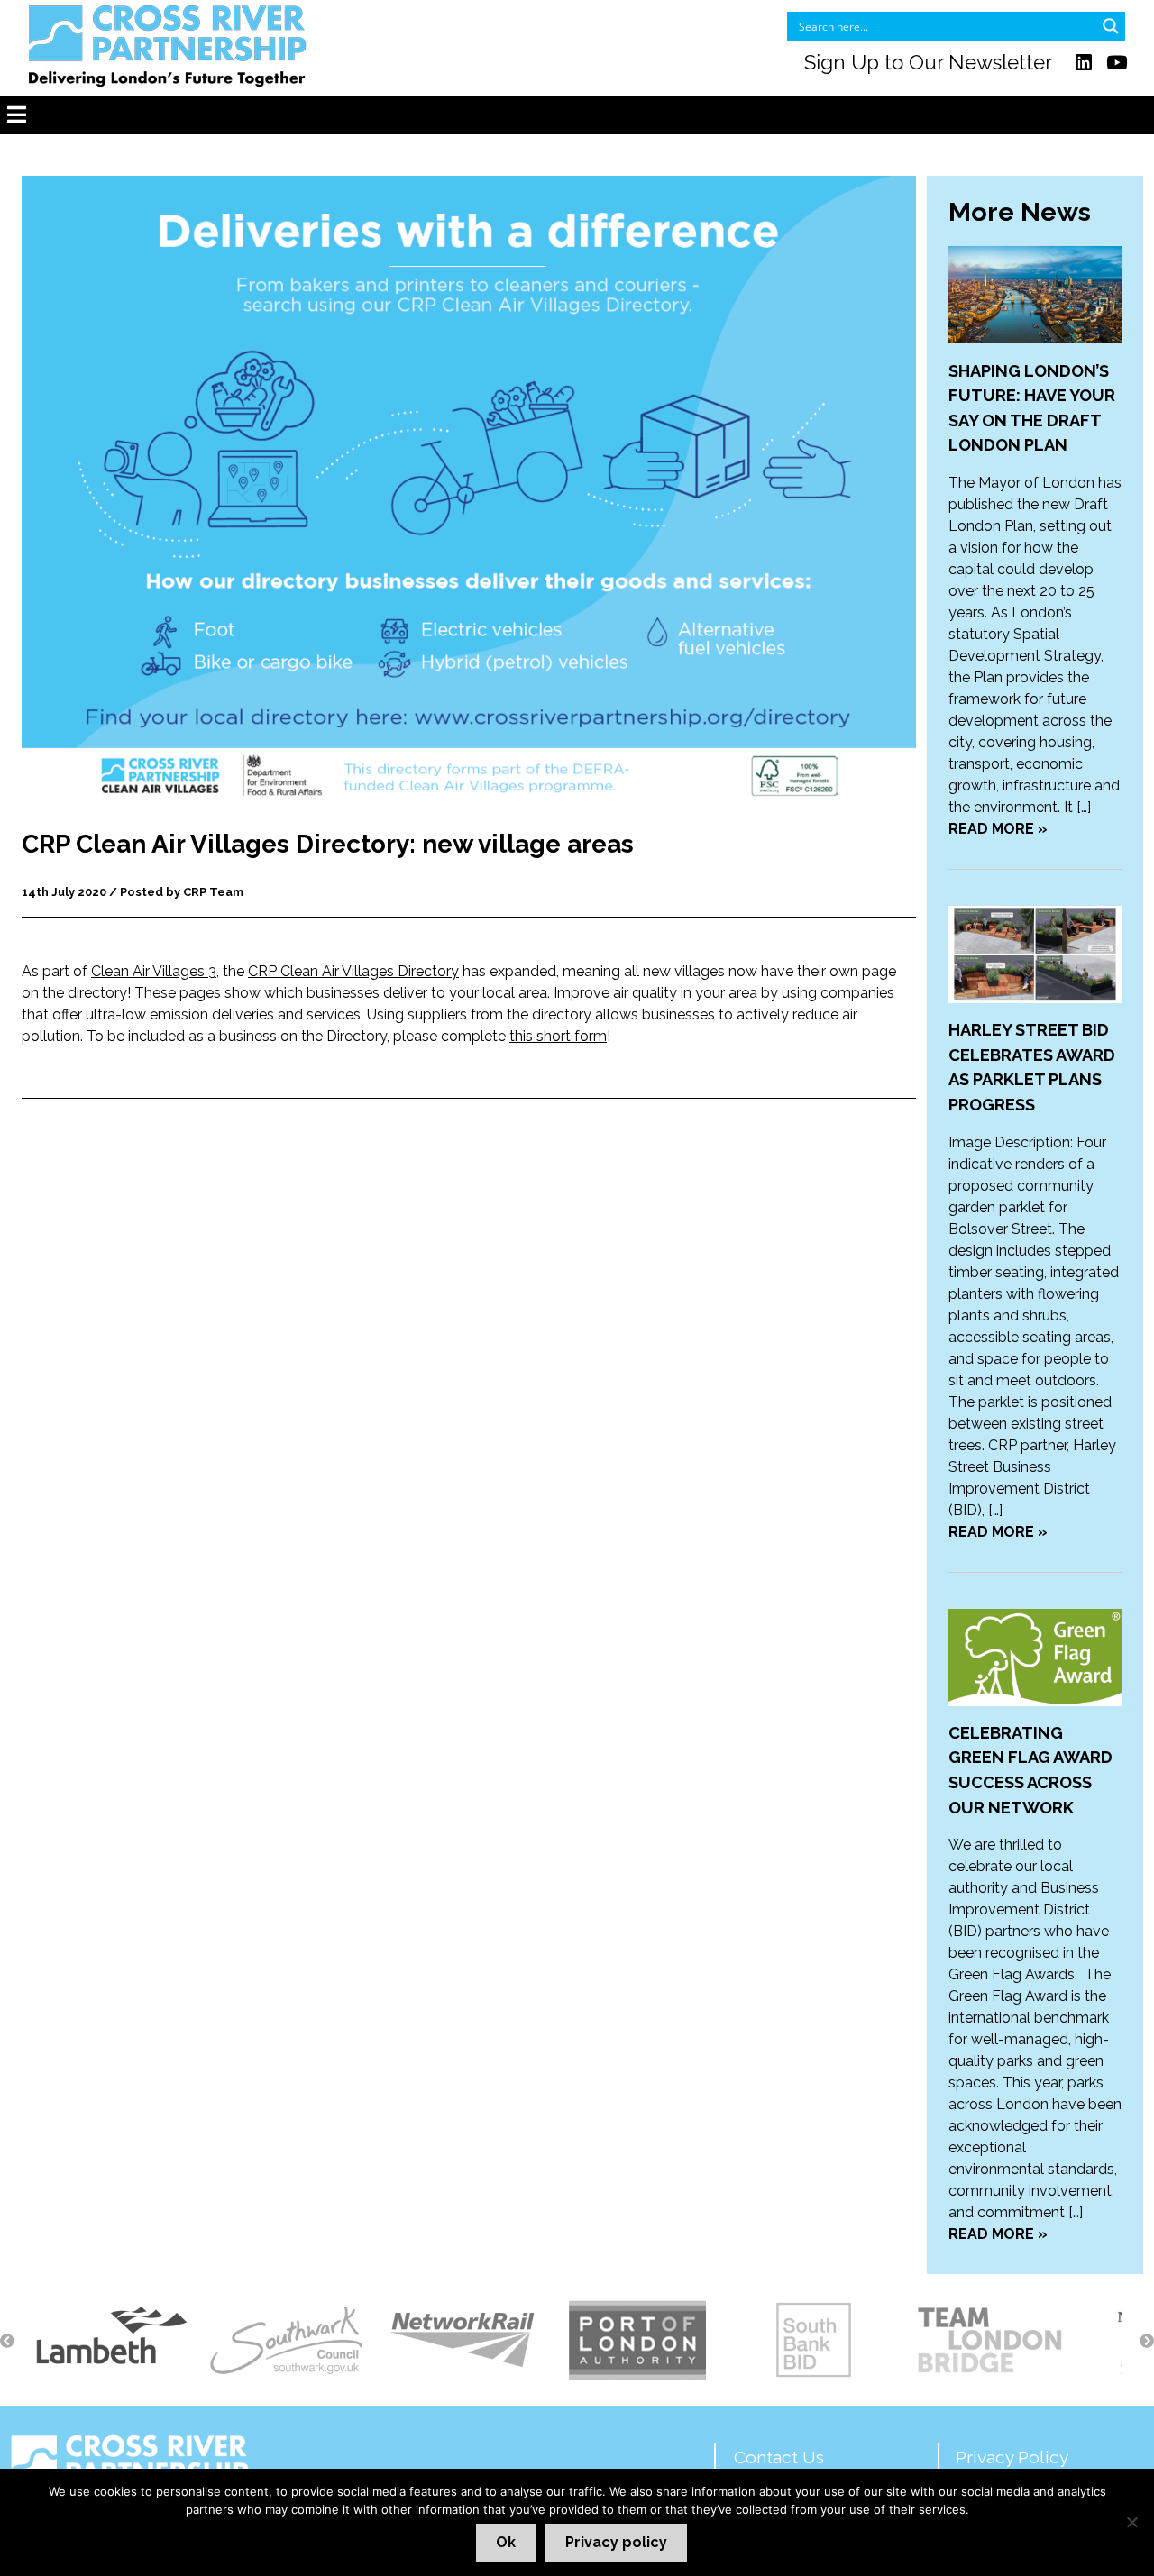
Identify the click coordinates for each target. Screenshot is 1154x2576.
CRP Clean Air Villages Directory (353, 971)
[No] (1131, 2522)
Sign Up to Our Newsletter (928, 62)
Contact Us (779, 2457)
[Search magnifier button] (1111, 26)
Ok (506, 2542)
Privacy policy (616, 2542)
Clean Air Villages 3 (154, 971)
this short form (558, 1036)
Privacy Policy (1012, 2457)
